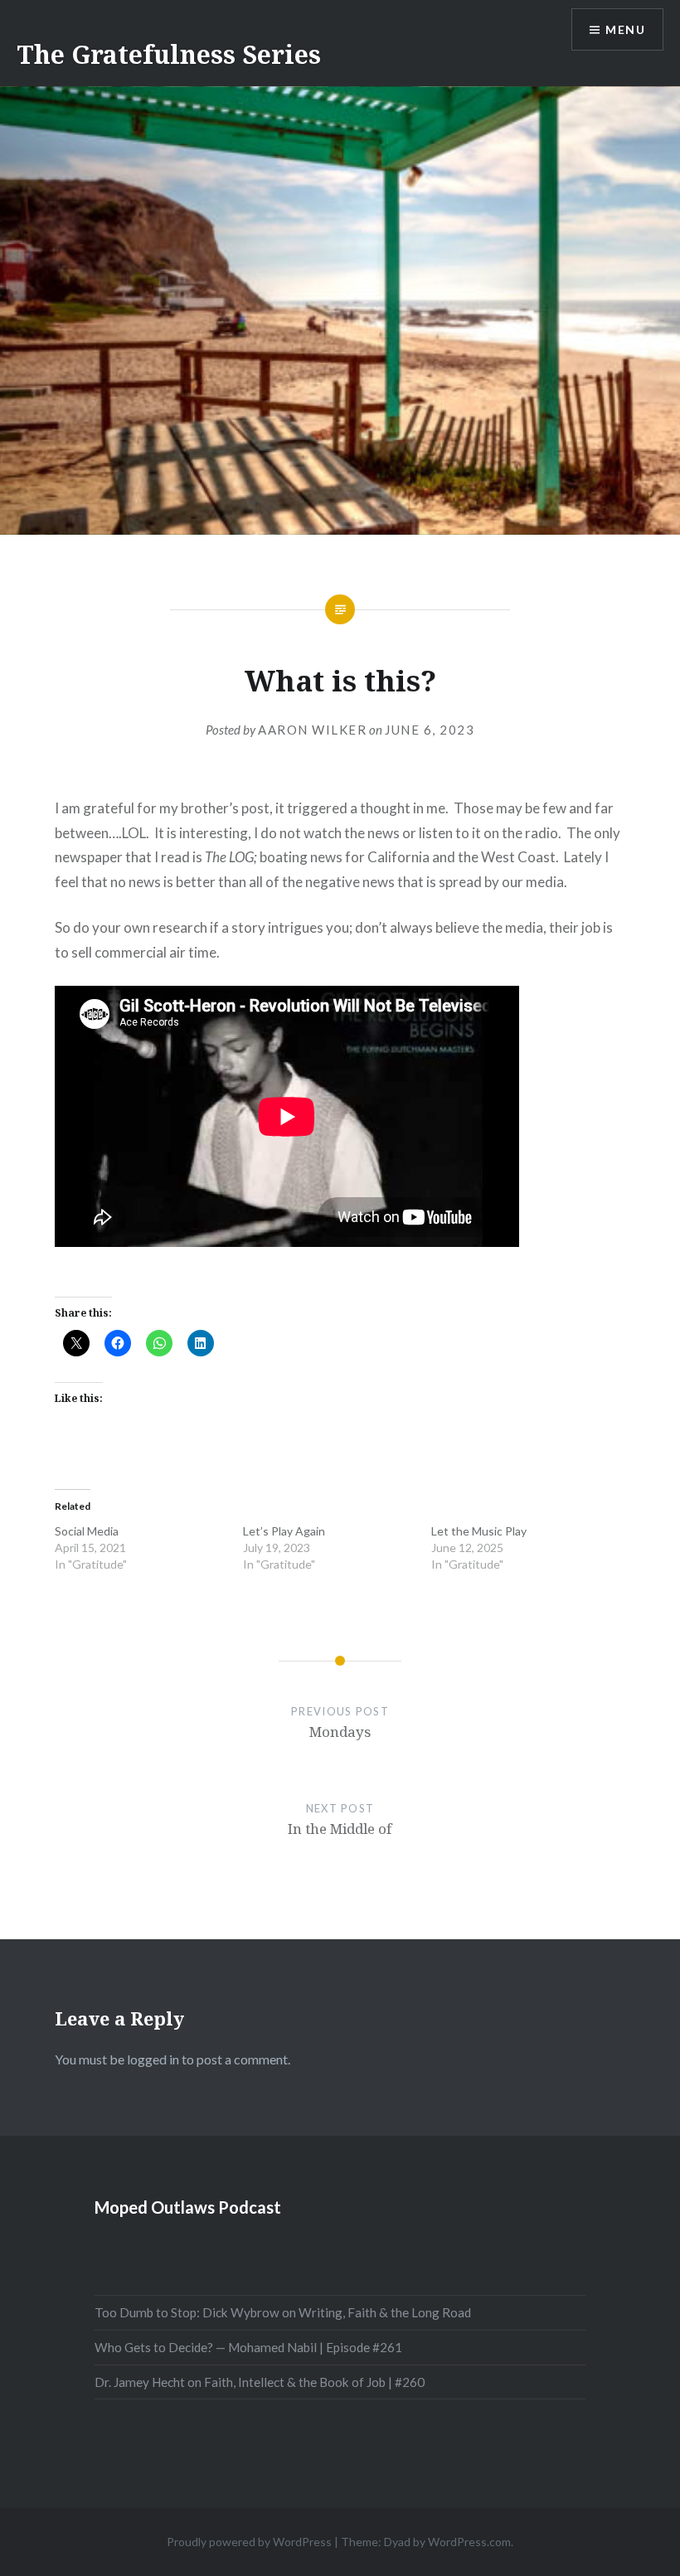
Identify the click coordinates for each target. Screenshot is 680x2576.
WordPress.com (469, 2542)
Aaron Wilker (312, 730)
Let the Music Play (479, 1531)
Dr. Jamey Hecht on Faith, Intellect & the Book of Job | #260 (260, 2382)
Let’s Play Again (284, 1531)
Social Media (87, 1531)
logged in (153, 2059)
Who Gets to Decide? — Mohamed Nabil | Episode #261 (248, 2347)
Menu (625, 29)
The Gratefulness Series (169, 54)
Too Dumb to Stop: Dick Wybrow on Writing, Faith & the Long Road (283, 2312)
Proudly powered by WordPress (249, 2542)
